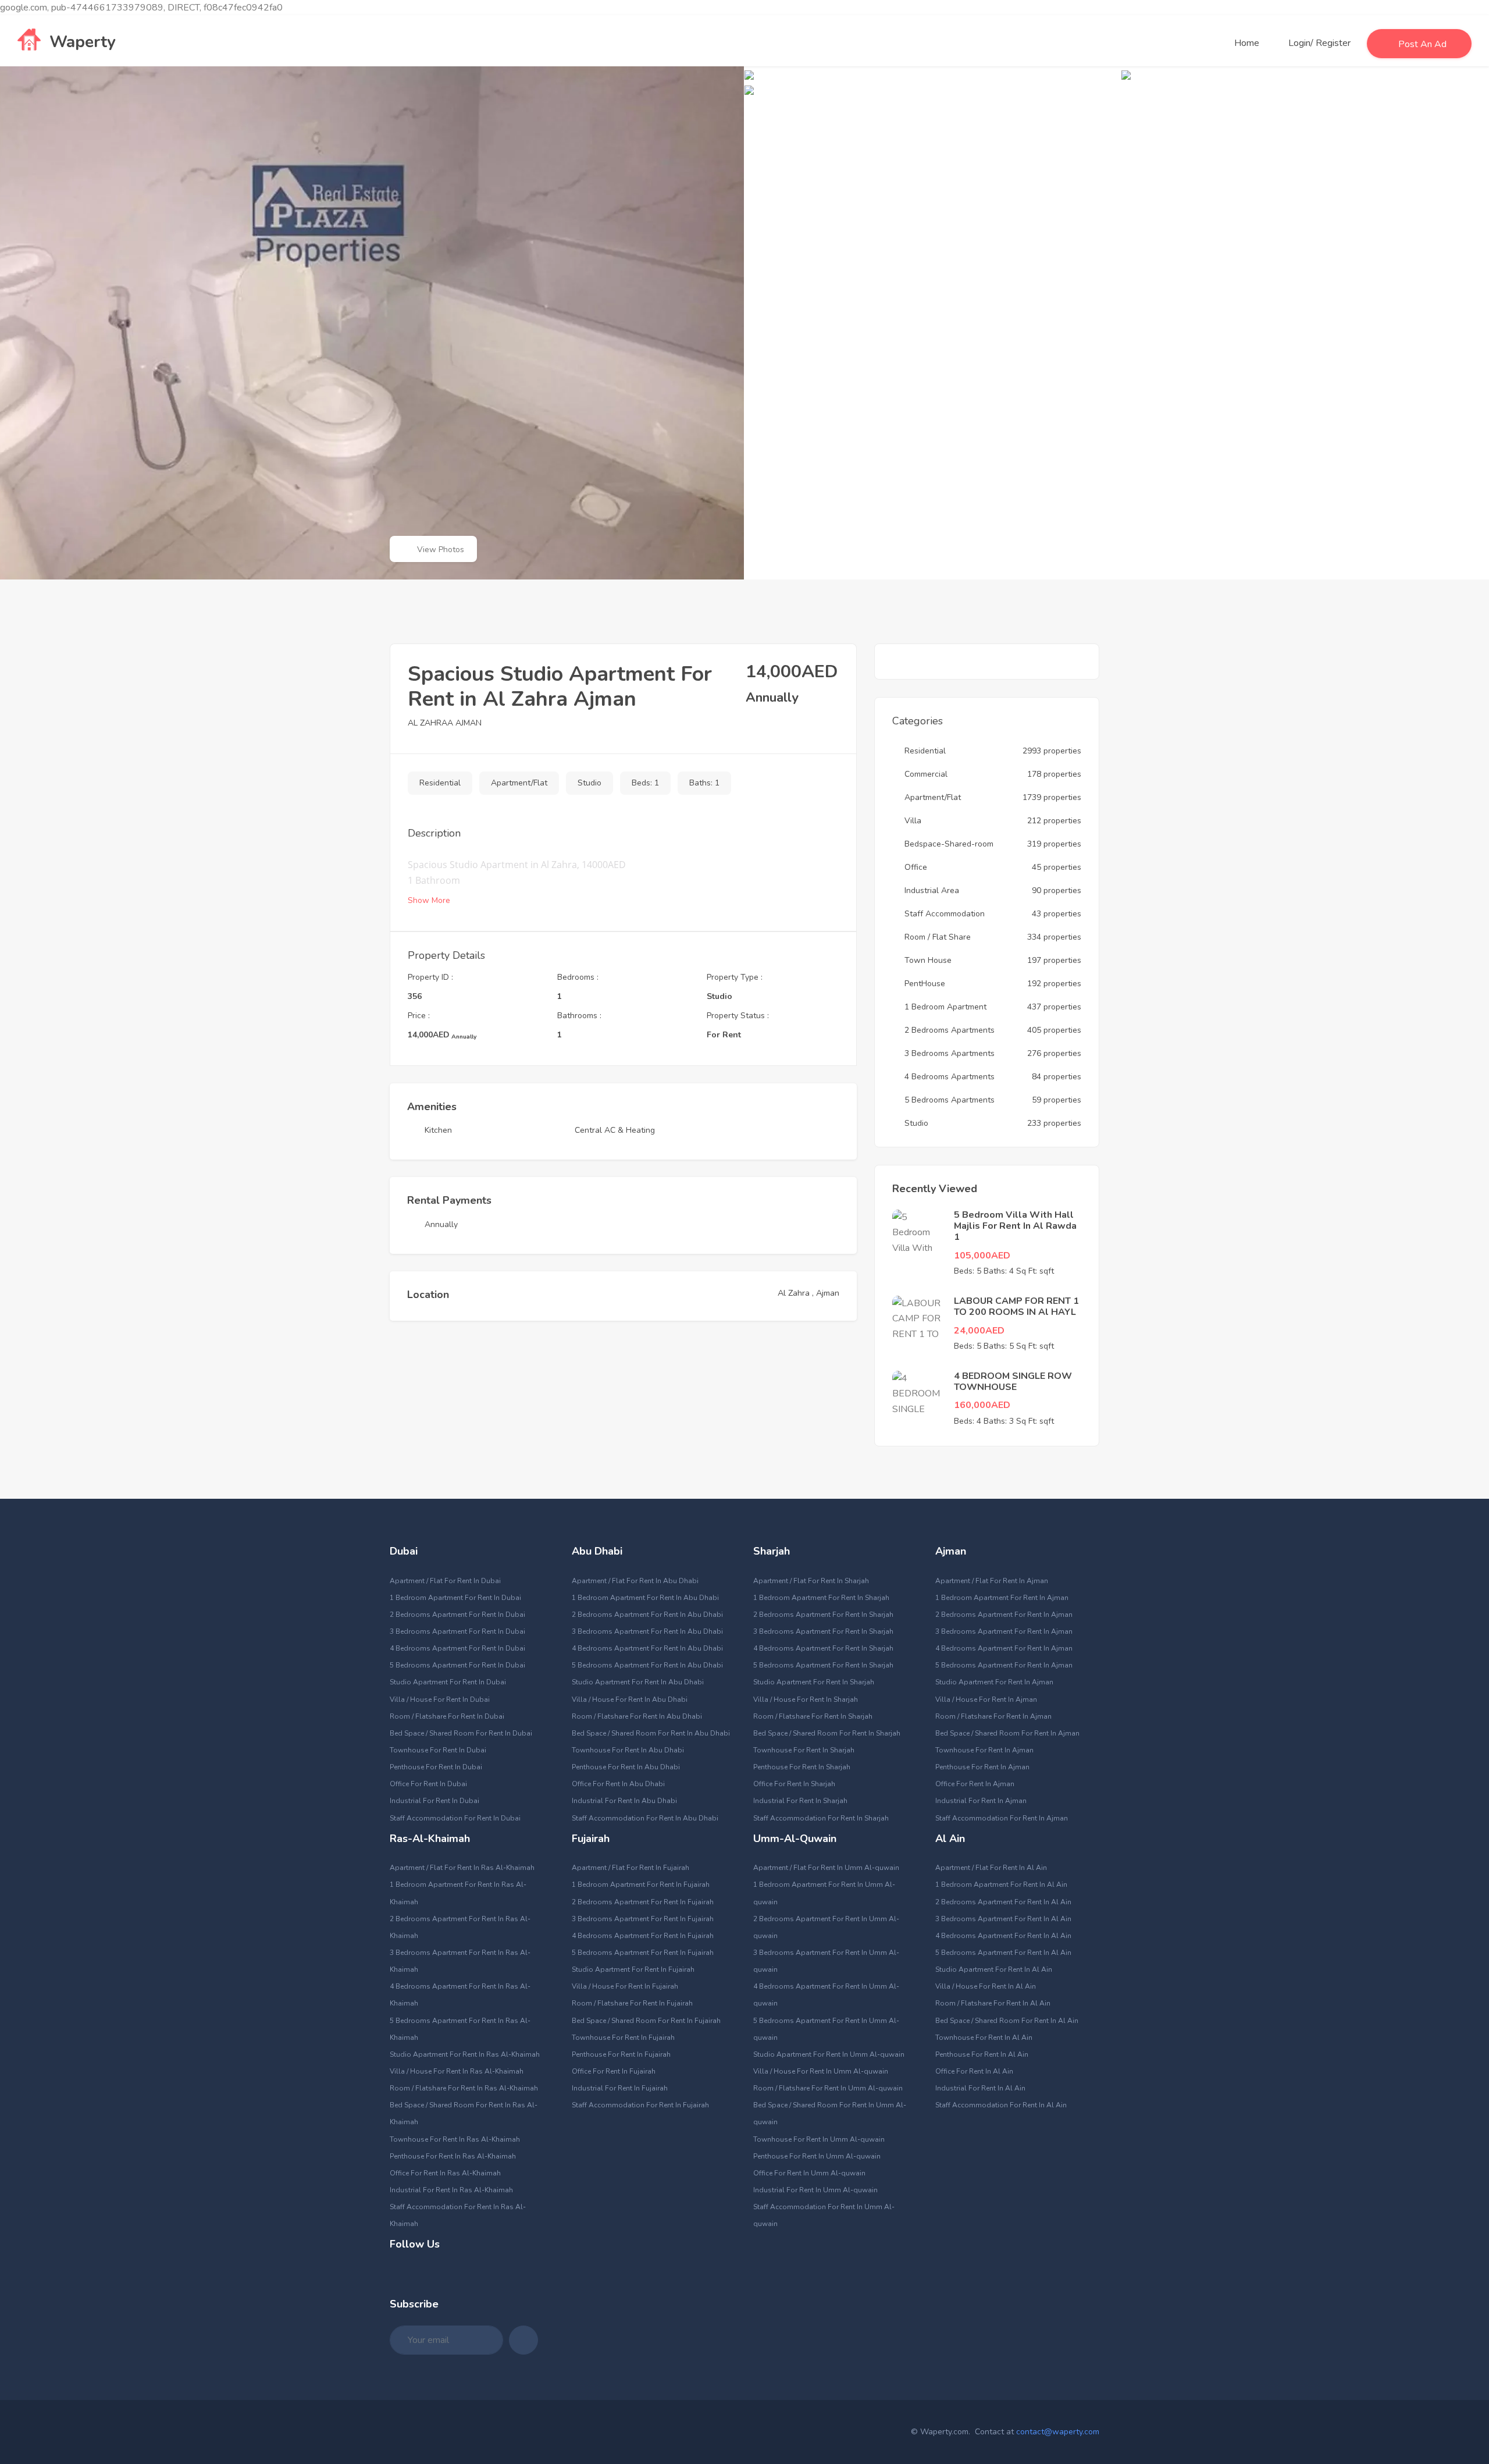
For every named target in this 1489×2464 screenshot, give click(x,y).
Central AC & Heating (615, 1130)
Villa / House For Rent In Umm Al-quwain (821, 2071)
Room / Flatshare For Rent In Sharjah (813, 1716)
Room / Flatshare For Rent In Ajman (993, 1716)
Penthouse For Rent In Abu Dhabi (626, 1767)
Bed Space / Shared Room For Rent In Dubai (461, 1733)
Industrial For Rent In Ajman (981, 1801)
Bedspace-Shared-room (949, 844)
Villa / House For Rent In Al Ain (986, 1986)
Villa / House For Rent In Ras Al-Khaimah (457, 2071)
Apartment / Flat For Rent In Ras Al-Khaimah (462, 1868)
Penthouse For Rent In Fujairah (621, 2054)
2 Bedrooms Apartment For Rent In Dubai (457, 1615)
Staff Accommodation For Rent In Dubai (455, 1818)
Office (916, 867)
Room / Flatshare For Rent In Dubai (447, 1716)
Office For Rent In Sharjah (794, 1784)
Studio (589, 783)
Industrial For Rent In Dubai (434, 1801)
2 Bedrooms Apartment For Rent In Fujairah (643, 1902)
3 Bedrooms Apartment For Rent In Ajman (1004, 1631)
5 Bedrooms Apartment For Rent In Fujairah (643, 1953)
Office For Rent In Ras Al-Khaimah (445, 2173)
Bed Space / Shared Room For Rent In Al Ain (1007, 2021)
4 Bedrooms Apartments (950, 1077)
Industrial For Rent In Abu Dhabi (624, 1801)
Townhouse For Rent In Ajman (984, 1750)
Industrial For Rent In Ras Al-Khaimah (451, 2190)
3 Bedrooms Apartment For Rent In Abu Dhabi (647, 1631)
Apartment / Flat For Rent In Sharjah (811, 1581)
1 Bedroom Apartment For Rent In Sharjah (821, 1598)
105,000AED (982, 1256)
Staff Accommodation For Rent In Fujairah (640, 2105)
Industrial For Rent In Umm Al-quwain (815, 2190)
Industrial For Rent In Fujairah (620, 2088)
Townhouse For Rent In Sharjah (804, 1750)
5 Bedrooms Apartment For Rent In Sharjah (823, 1665)
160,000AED (982, 1405)
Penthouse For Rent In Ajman (982, 1767)
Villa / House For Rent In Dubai (440, 1699)
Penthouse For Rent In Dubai (436, 1767)
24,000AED (979, 1331)
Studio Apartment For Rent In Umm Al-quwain (829, 2054)
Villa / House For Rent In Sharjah (806, 1699)
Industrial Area (932, 890)
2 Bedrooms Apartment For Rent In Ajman (1004, 1615)
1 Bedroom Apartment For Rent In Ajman (1002, 1598)
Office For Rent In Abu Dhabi (618, 1784)
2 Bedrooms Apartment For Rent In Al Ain (1003, 1902)
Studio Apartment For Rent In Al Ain (994, 1969)
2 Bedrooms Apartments (950, 1030)
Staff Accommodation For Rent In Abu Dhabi (645, 1818)
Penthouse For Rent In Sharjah (802, 1767)
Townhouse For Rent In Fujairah (623, 2038)
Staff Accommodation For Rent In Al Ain (1001, 2105)
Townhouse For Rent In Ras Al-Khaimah (455, 2139)
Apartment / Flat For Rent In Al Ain (991, 1868)
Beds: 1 (645, 783)
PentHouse (925, 984)
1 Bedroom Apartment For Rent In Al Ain (1001, 1885)
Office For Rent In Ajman (975, 1784)
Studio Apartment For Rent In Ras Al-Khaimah (465, 2054)
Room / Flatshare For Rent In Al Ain (993, 2003)
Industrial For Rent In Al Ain (980, 2088)
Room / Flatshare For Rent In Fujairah (632, 2003)
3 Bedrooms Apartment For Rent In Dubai (457, 1631)
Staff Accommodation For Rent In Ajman (1002, 1818)
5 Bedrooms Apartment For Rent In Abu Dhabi (647, 1665)
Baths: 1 (704, 783)
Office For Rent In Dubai (428, 1784)
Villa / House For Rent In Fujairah (625, 1986)
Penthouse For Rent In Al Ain (982, 2054)
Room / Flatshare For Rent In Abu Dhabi (637, 1716)
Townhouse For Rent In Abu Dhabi (628, 1750)
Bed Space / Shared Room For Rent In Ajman (1007, 1733)
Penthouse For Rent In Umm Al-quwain (817, 2156)
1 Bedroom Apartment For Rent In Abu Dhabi (645, 1598)
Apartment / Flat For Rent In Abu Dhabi (635, 1581)
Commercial (926, 774)
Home (1247, 43)
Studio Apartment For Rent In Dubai (448, 1682)
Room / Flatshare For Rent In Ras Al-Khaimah (464, 2088)
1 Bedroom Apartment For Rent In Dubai (455, 1598)
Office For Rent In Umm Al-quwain (809, 2173)
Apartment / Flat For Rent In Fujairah (630, 1868)
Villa (913, 821)
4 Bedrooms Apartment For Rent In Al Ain (1003, 1936)
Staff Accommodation (945, 914)
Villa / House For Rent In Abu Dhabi (630, 1699)
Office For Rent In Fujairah (614, 2071)
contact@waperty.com (1058, 2432)
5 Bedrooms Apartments (950, 1100)
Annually (441, 1224)
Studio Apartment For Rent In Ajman (994, 1682)
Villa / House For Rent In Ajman (986, 1699)
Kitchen (438, 1130)
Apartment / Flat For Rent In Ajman (992, 1581)
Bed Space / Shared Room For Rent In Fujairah (646, 2021)
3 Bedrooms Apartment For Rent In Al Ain (1003, 1919)
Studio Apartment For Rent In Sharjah (814, 1682)
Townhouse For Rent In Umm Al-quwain (819, 2139)
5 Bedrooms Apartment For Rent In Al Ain (1003, 1953)
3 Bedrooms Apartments (950, 1053)
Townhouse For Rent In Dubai (438, 1750)
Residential (440, 783)
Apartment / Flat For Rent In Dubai (445, 1581)
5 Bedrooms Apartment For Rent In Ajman (1004, 1665)
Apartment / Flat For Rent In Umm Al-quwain (826, 1868)
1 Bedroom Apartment (945, 1007)
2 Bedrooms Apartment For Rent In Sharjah (823, 1615)
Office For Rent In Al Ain (974, 2071)
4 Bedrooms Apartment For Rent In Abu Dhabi (647, 1648)
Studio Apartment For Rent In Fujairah (633, 1969)
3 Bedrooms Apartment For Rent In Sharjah (823, 1631)
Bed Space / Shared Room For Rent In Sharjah (827, 1733)
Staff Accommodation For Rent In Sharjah (821, 1818)
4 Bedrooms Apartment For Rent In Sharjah (823, 1648)
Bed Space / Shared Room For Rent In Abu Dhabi (651, 1733)
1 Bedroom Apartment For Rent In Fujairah (641, 1885)
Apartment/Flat (519, 783)
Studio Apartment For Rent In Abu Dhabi (638, 1682)
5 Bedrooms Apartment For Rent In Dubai (457, 1665)
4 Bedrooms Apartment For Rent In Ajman (1004, 1648)
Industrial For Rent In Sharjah (800, 1801)
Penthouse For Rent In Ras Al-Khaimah (453, 2156)
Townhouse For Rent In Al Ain (984, 2038)
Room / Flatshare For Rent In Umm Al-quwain (828, 2088)
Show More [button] (430, 900)
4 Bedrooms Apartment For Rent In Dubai (457, 1648)
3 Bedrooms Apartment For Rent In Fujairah (643, 1919)
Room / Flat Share (938, 937)
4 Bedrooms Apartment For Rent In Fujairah (643, 1936)
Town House (928, 960)
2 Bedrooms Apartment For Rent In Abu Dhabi (647, 1615)
